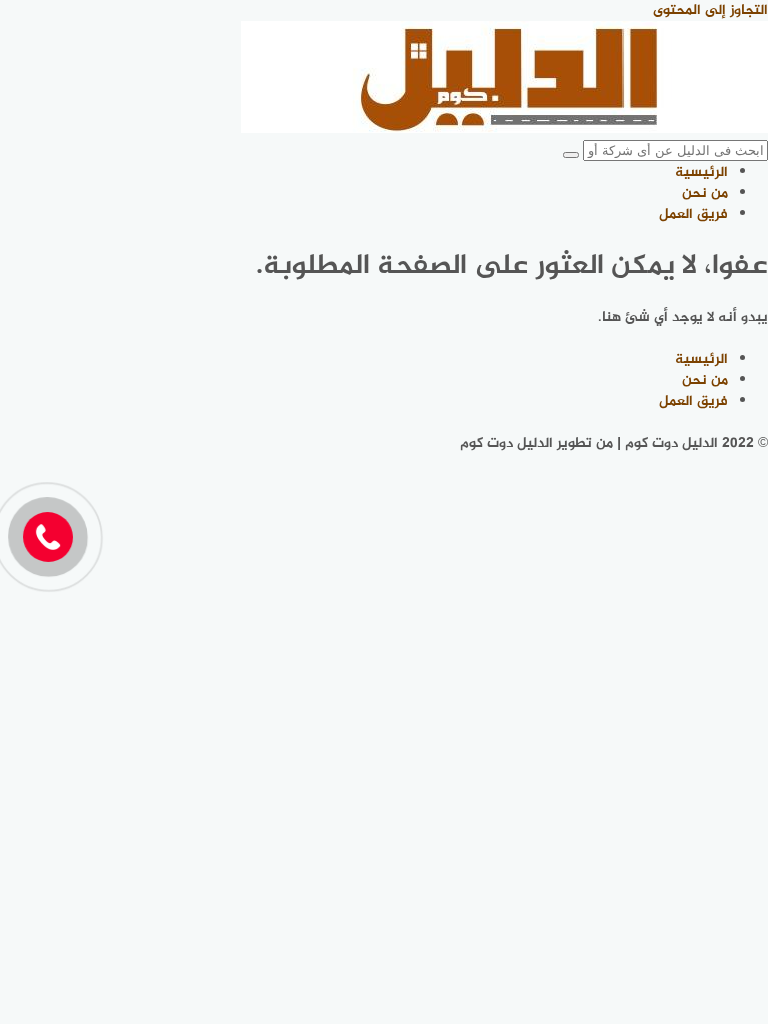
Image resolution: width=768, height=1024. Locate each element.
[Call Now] (48, 537)
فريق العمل (693, 214)
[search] (571, 155)
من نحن (705, 193)
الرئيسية (701, 172)
